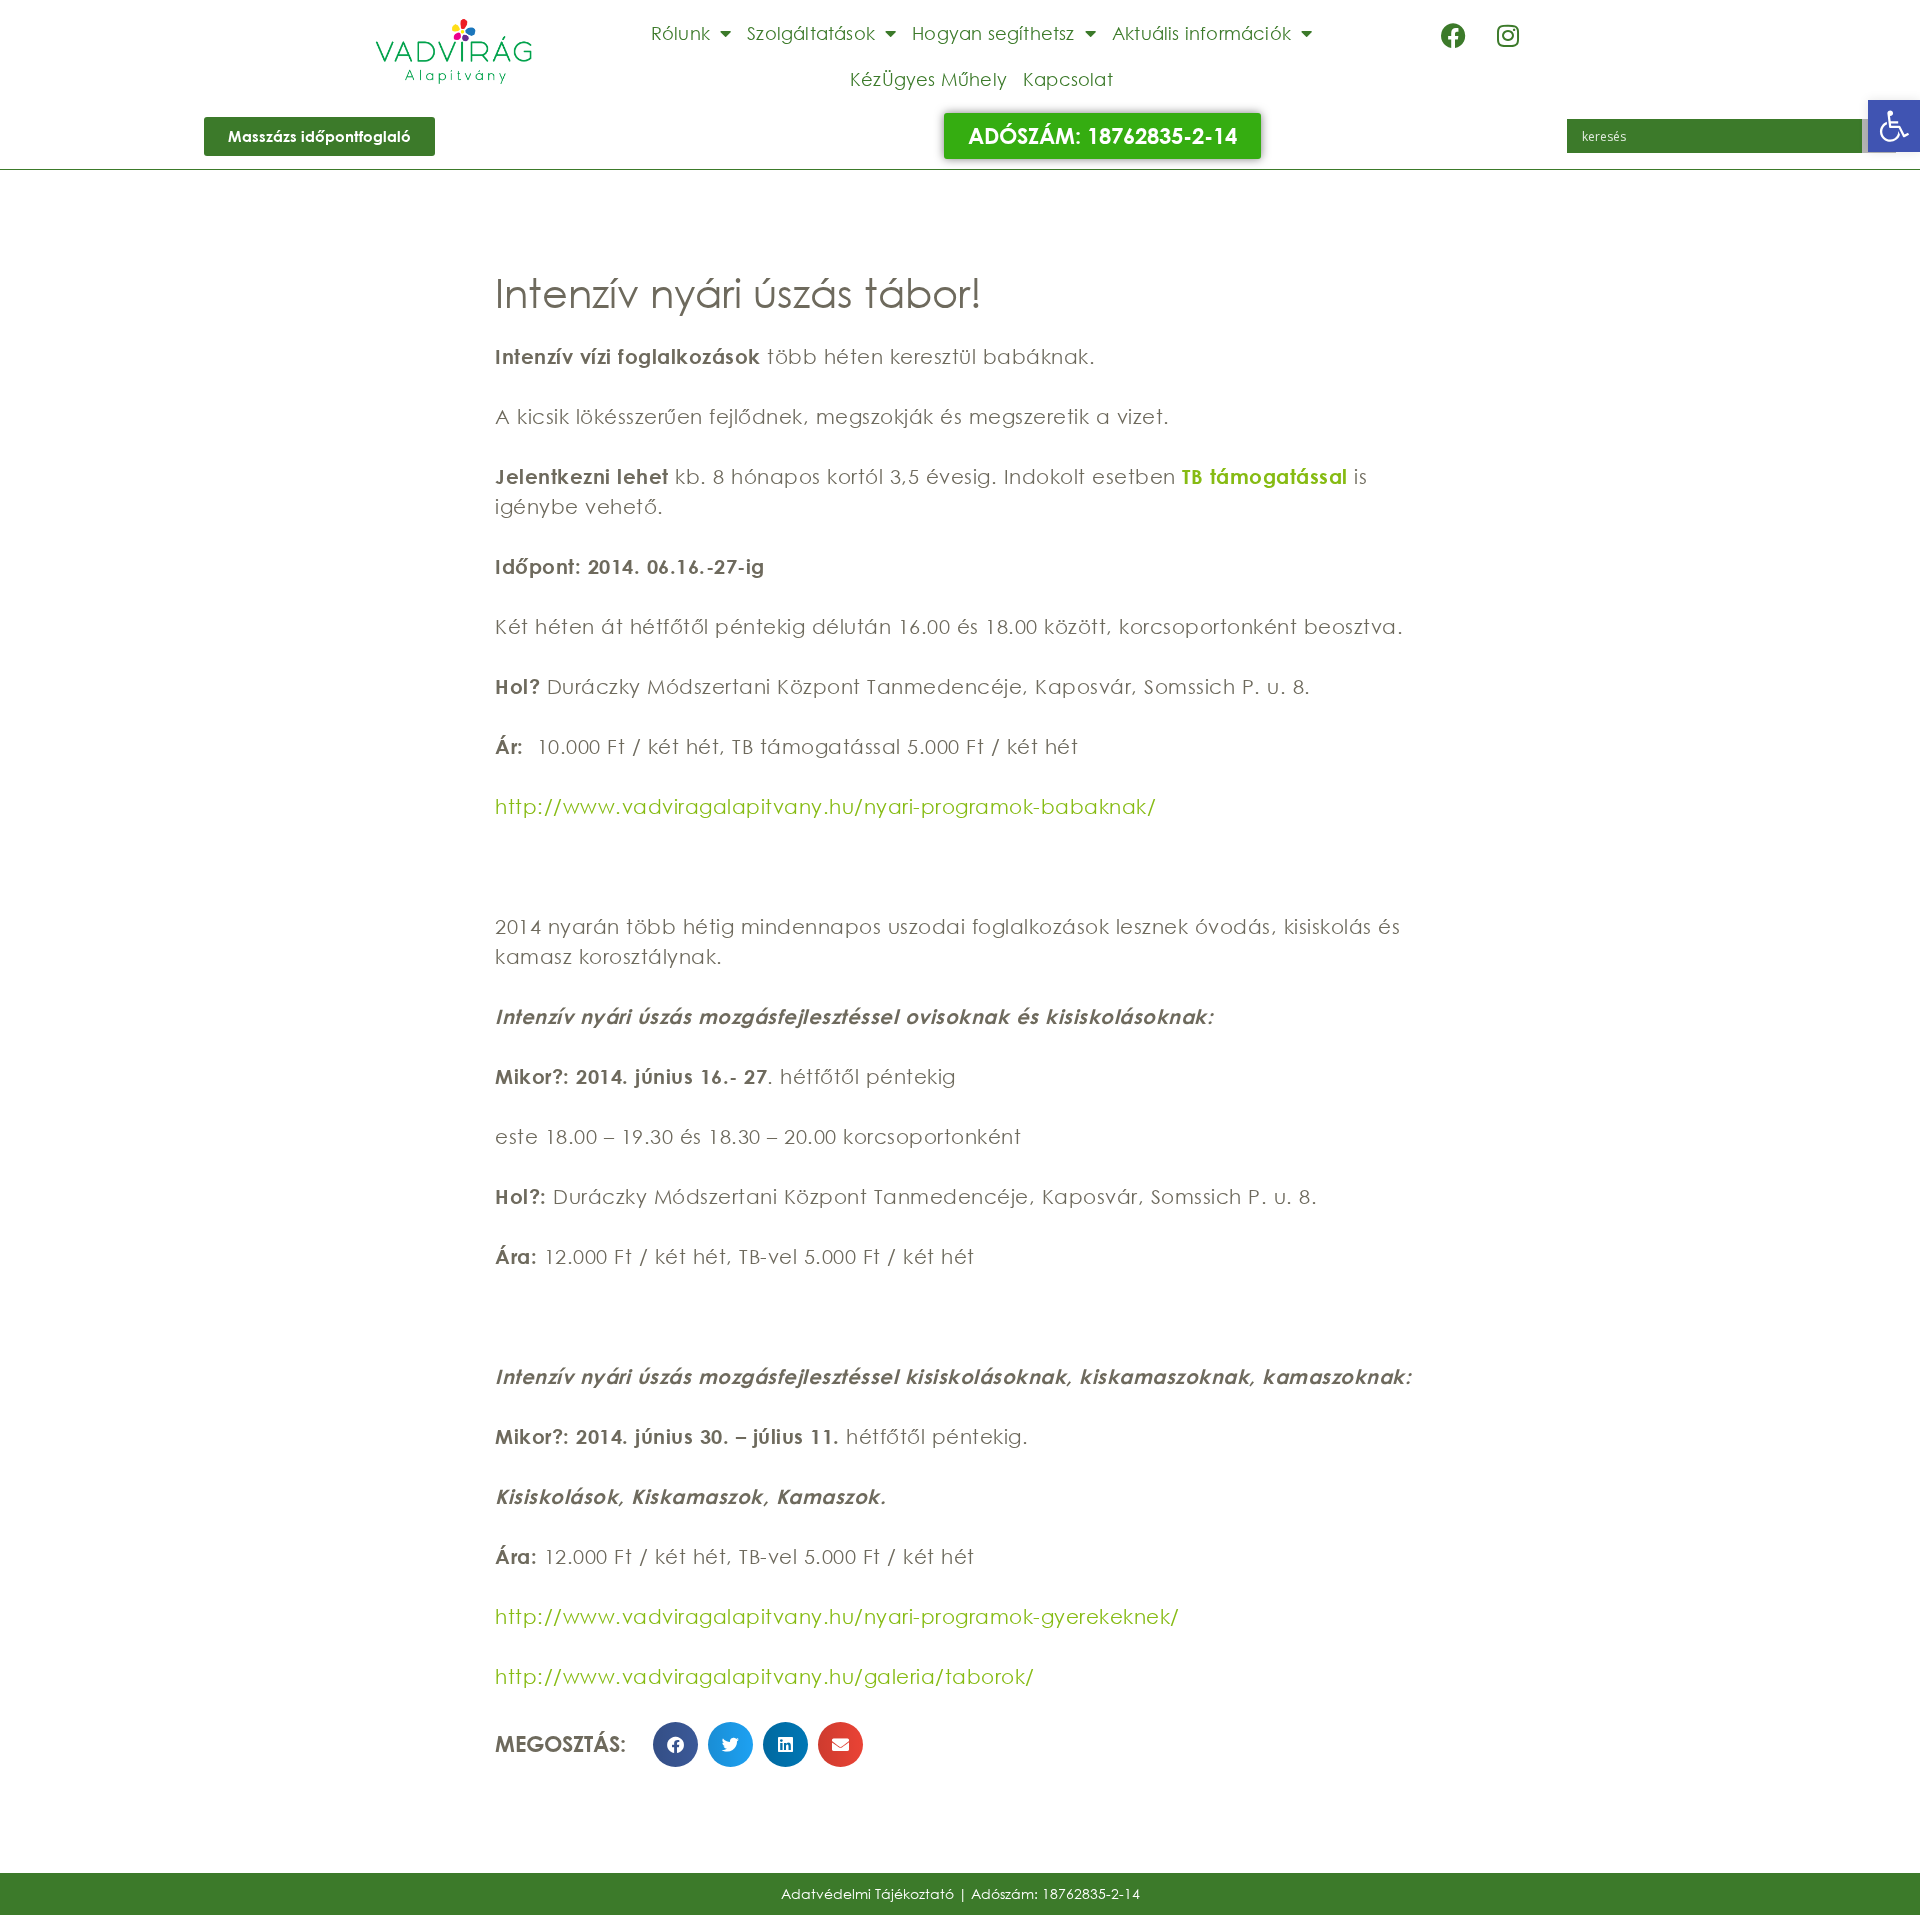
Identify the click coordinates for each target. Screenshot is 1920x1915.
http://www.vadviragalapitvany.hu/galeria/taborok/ (765, 1676)
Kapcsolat (1068, 79)
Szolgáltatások (811, 33)
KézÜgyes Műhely (928, 79)
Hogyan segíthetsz (993, 33)
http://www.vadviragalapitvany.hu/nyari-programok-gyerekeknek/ (837, 1616)
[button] (1894, 126)
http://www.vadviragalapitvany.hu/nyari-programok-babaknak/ (825, 806)
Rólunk (680, 33)
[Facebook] (1453, 35)
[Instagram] (1508, 35)
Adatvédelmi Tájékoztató (867, 1893)
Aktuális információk (1201, 33)
